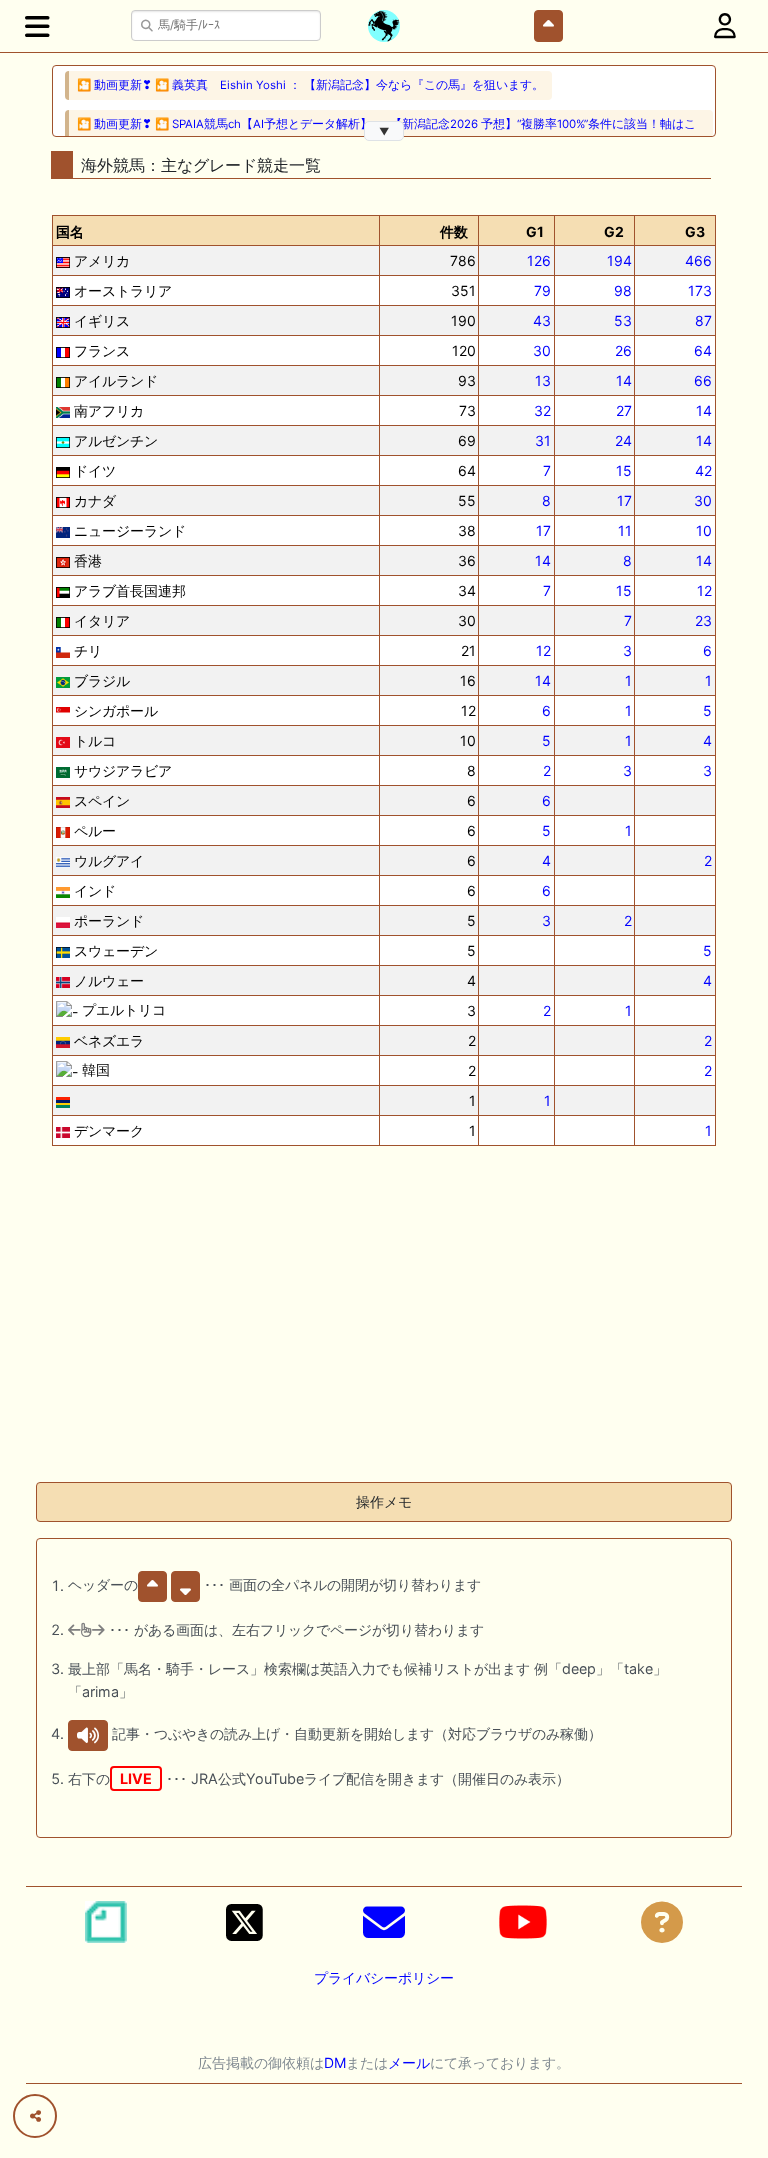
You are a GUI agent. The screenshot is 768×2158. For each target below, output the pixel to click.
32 (542, 410)
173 (700, 290)
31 (543, 440)
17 (624, 500)
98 (623, 290)
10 (704, 530)
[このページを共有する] (35, 2116)
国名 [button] (70, 231)
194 (619, 260)
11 (625, 530)
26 (623, 350)
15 (624, 470)
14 (624, 380)
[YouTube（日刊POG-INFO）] (523, 1922)
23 (703, 620)
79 (542, 290)
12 (704, 590)
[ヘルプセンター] (662, 1922)
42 (703, 470)
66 (703, 380)
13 (543, 380)
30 (542, 350)
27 (624, 410)
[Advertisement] (384, 1326)
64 (703, 350)
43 (542, 320)
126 (539, 260)
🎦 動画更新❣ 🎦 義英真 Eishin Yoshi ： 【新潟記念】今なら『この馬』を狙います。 (310, 85)
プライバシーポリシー (384, 1977)
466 (698, 260)
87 (703, 320)
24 (623, 440)
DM (335, 2062)
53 (623, 320)
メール (409, 2062)
